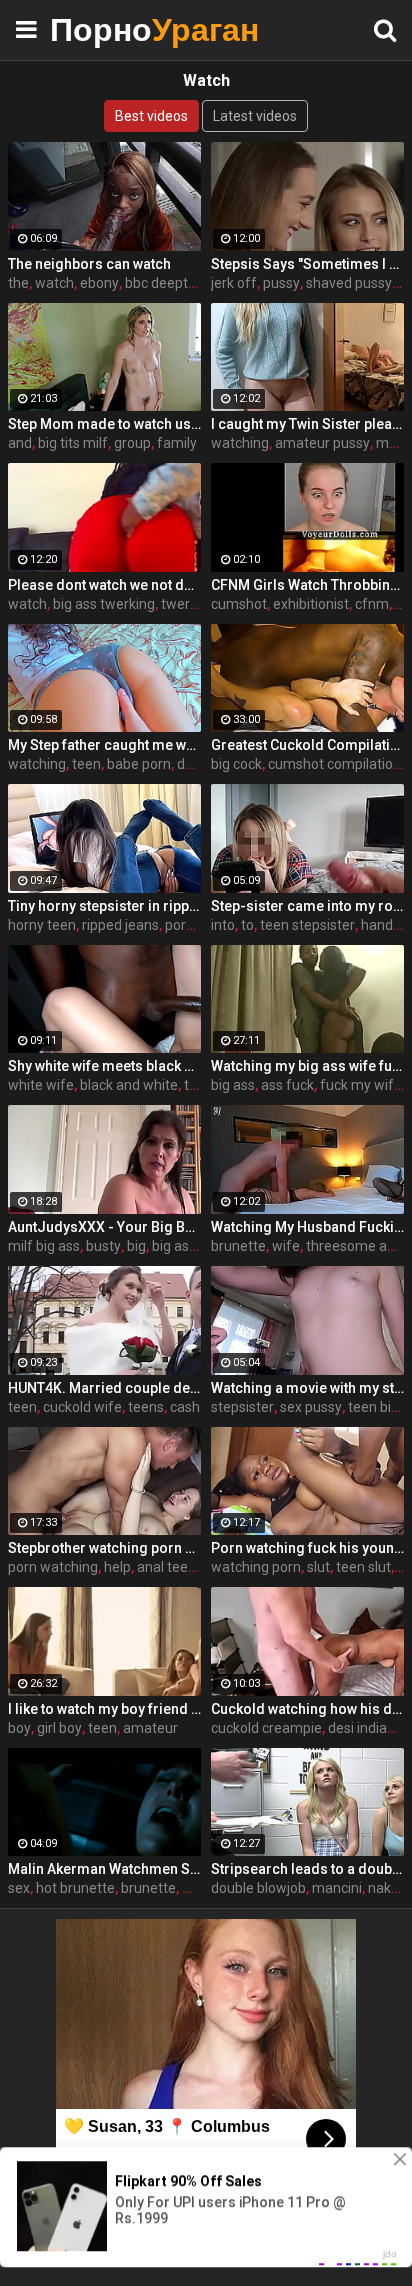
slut (318, 1567)
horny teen (42, 925)
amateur (150, 1728)
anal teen (166, 1567)
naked (387, 1888)
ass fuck (287, 1085)
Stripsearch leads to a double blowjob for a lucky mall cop (307, 1869)
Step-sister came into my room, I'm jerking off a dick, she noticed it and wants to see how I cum (307, 906)
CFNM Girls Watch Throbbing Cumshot (307, 585)
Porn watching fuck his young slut (307, 1548)
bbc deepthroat (173, 283)
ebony (99, 283)
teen (86, 764)
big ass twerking (104, 604)
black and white (129, 1085)
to (247, 925)
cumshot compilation (334, 764)
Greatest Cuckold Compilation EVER (307, 745)
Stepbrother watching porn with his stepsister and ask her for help (104, 1548)
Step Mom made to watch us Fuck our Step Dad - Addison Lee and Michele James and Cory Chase (104, 424)
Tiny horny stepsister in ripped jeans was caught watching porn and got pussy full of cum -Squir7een (104, 906)
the (18, 283)
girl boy (59, 1728)
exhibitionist (311, 604)
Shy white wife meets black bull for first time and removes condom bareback (104, 1066)
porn (179, 925)
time (198, 1085)
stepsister (242, 1407)
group (132, 443)
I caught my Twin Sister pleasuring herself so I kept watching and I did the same (307, 424)
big (136, 1246)
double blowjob (258, 1888)
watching (240, 443)
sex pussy (311, 1407)
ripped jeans (120, 925)
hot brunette (75, 1888)
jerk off (234, 283)
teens (146, 1407)
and (20, 443)
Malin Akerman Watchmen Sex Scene (104, 1869)
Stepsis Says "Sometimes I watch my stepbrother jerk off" (307, 264)
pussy (281, 283)
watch (54, 283)
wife (286, 1246)
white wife (41, 1085)
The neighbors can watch (89, 264)
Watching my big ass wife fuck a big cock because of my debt (307, 1066)
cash (185, 1407)
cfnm (372, 604)
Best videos (151, 116)
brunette (238, 1246)
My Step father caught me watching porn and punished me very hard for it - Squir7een (104, 745)
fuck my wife (361, 1085)
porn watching (53, 1567)
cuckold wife (82, 1407)
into (223, 925)
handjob (386, 925)
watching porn (256, 1567)
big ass (233, 1085)
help (117, 1567)
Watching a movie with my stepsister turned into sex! (307, 1388)
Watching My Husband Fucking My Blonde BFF (307, 1227)
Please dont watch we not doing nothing (104, 585)
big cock (236, 764)
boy (19, 1728)
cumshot (239, 604)
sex (19, 1888)
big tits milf (73, 443)
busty (103, 1246)
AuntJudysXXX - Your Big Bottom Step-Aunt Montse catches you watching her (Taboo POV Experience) (104, 1227)
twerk (179, 604)
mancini (337, 1888)
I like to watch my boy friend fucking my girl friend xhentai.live (104, 1709)
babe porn (139, 764)
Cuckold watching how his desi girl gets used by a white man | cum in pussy (307, 1709)
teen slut (363, 1567)
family (177, 443)
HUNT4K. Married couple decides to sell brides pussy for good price (104, 1388)
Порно (100, 29)
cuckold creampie (266, 1728)
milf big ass (44, 1246)
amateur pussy (322, 443)
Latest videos (255, 116)
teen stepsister (307, 925)
